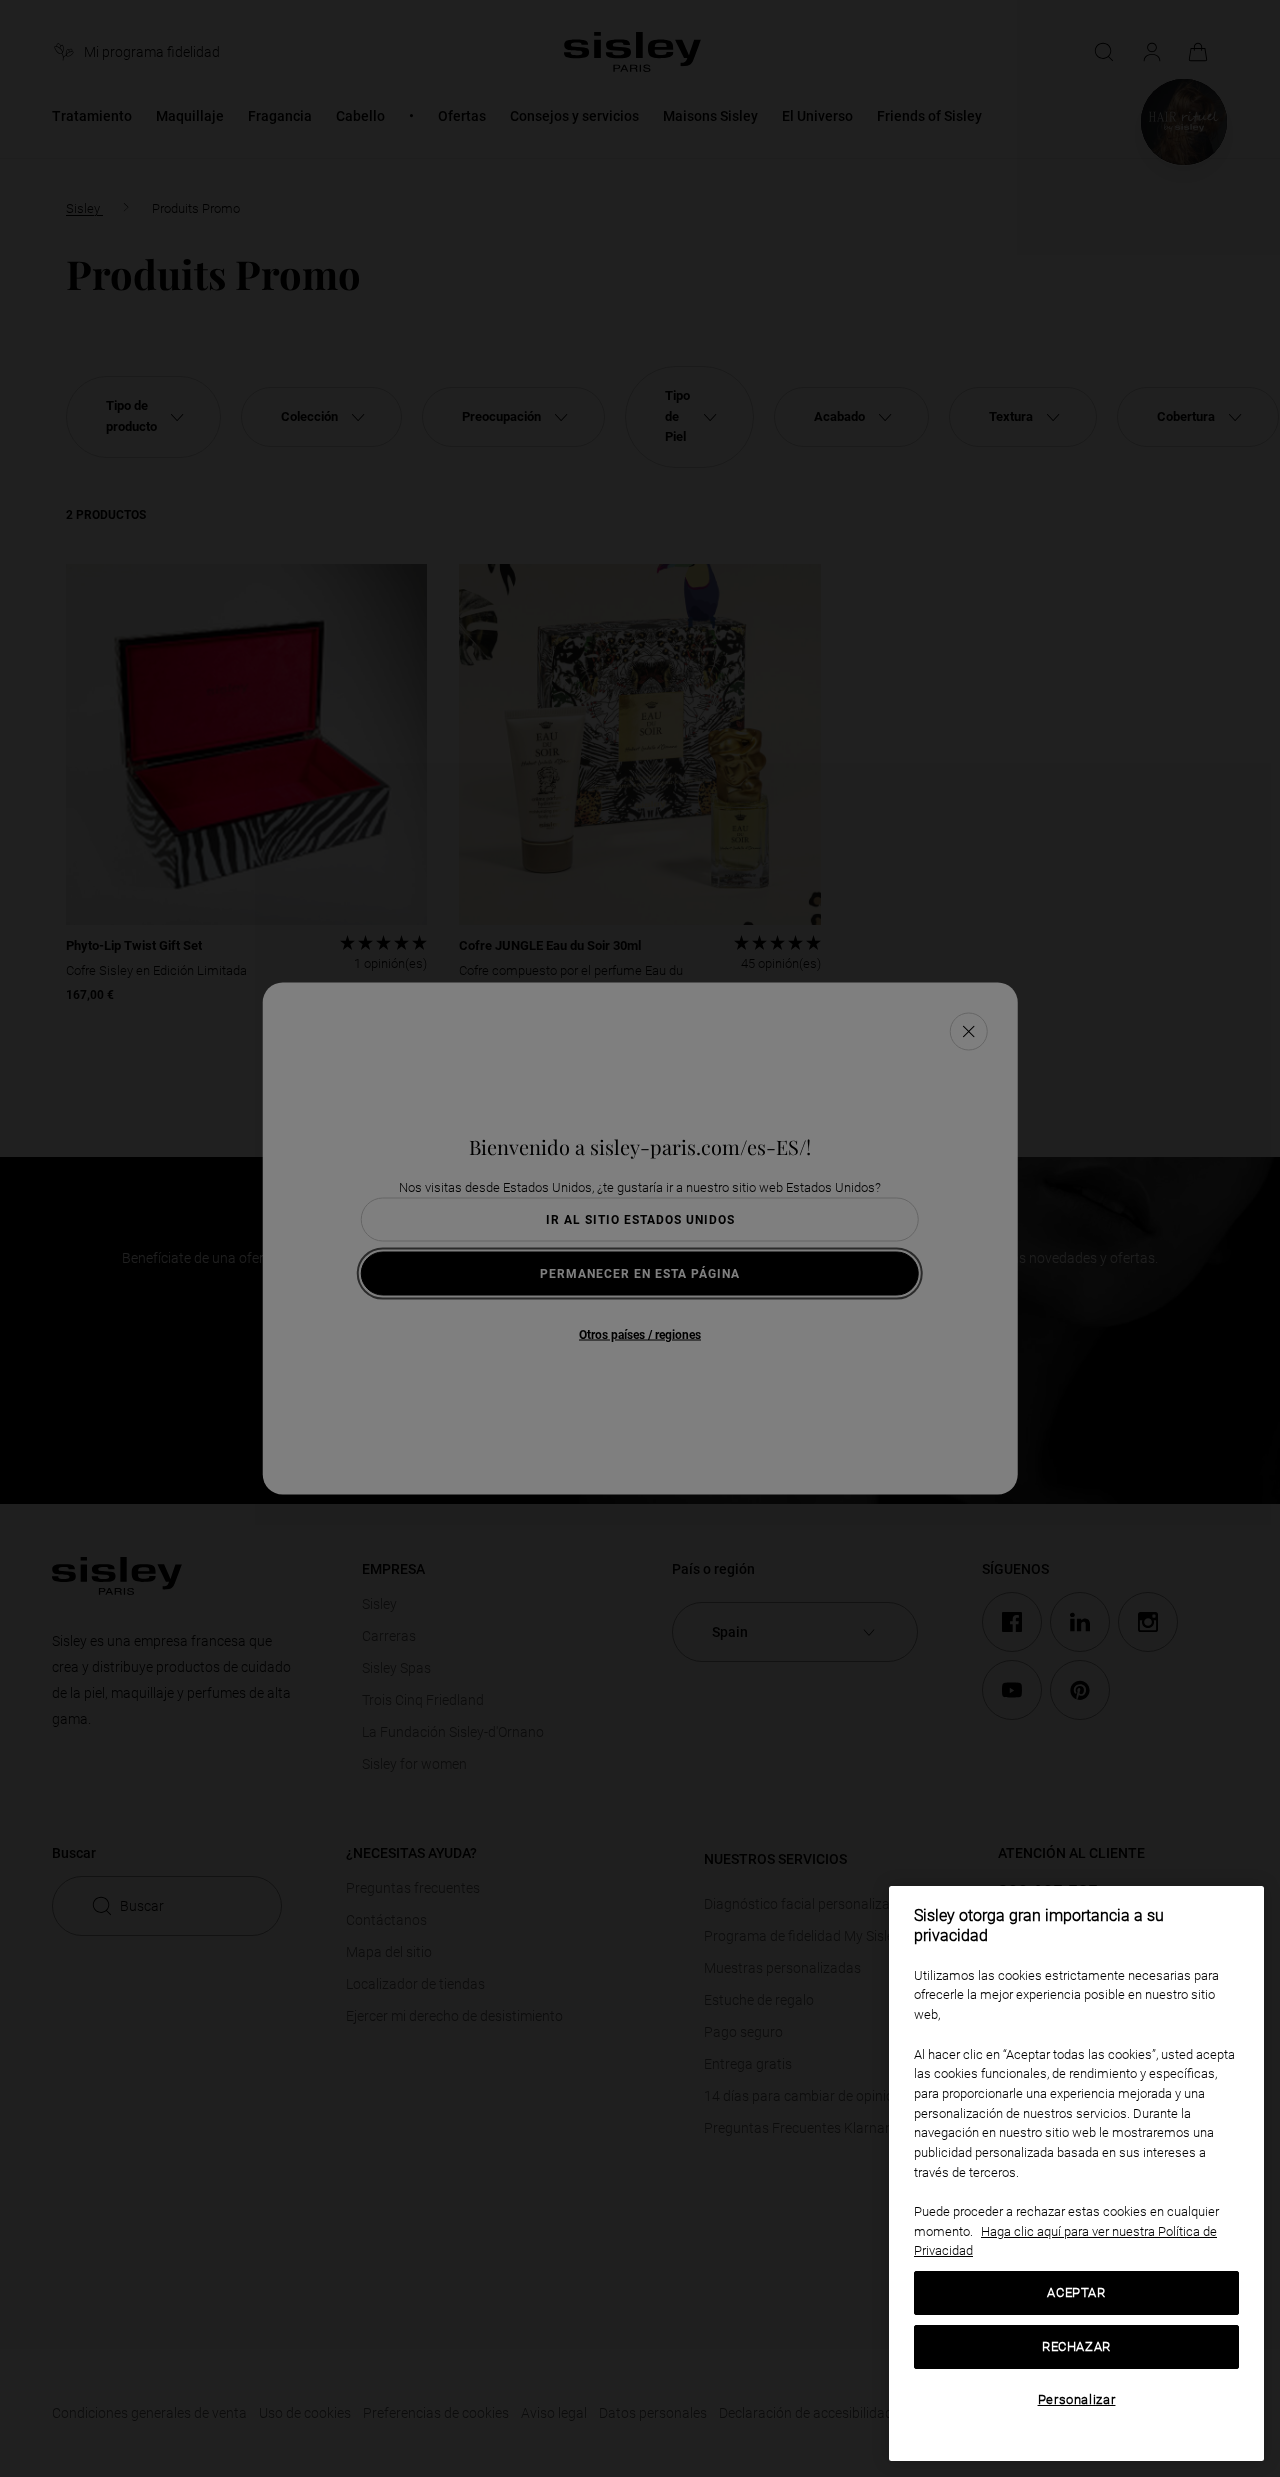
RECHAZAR (1076, 2346)
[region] (1076, 2173)
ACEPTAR (1076, 2292)
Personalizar (1077, 2399)
